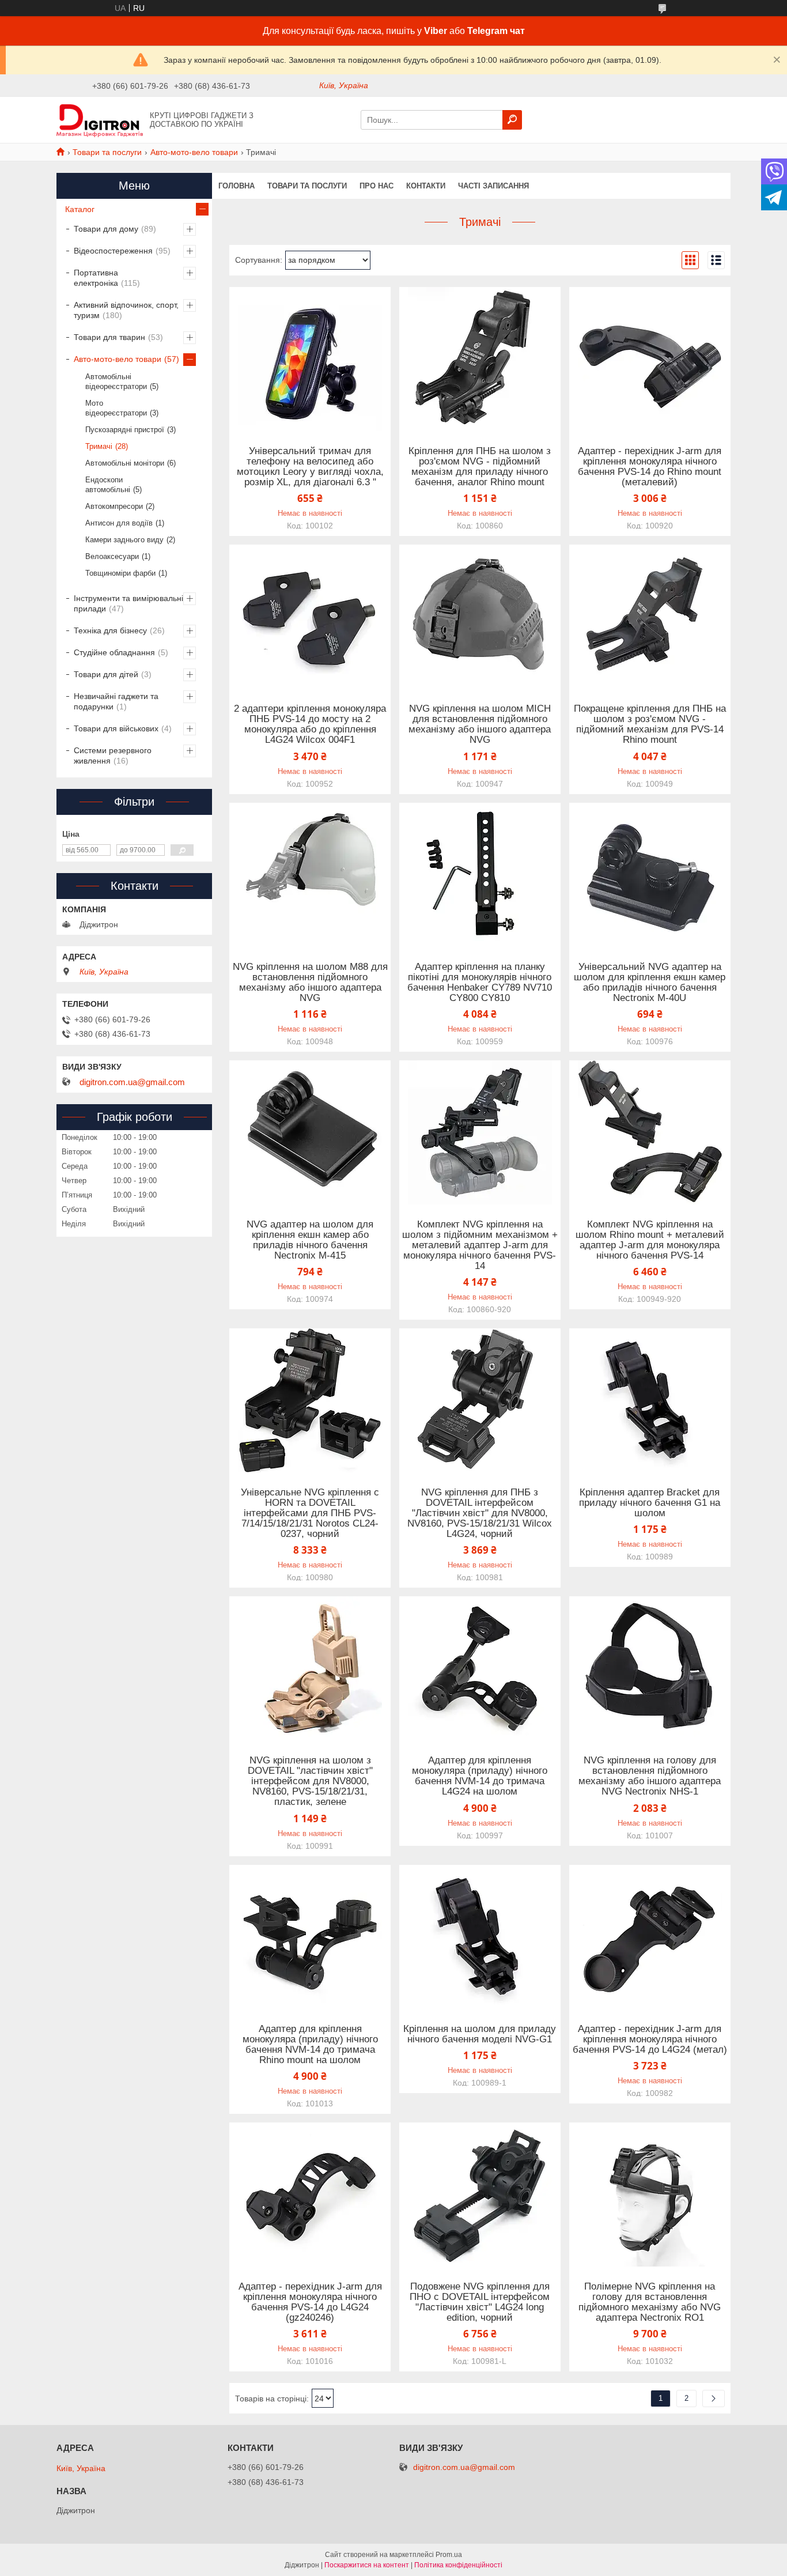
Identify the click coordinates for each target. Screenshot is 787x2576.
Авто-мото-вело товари (194, 152)
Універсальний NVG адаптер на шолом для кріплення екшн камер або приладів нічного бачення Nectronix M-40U (650, 983)
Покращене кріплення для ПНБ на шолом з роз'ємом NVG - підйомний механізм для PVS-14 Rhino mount (650, 724)
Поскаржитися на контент (367, 2565)
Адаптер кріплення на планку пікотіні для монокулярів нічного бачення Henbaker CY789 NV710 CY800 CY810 (480, 983)
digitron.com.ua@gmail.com (132, 1082)
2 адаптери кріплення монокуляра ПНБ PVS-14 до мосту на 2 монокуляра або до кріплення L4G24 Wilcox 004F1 (310, 724)
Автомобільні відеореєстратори (116, 382)
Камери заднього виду (124, 540)
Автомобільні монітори (125, 463)
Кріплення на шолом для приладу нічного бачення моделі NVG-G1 (480, 2034)
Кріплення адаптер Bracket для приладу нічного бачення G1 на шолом (650, 1503)
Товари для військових (116, 728)
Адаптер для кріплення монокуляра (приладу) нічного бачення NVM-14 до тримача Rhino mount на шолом (310, 2045)
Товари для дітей (106, 674)
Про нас (377, 186)
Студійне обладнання (114, 652)
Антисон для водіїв (119, 523)
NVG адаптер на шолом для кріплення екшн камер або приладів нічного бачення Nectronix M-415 (310, 1240)
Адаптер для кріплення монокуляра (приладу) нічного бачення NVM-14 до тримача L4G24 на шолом (480, 1776)
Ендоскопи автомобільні (108, 485)
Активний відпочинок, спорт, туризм (126, 310)
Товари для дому (106, 229)
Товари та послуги (107, 152)
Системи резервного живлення (113, 756)
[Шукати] (512, 120)
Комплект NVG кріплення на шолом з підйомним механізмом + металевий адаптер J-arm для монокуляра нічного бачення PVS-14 (480, 1245)
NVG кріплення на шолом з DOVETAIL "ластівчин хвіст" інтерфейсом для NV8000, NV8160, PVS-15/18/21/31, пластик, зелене (310, 1781)
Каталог (80, 209)
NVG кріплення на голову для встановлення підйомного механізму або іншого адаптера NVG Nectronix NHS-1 (650, 1776)
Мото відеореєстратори (116, 408)
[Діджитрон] (100, 119)
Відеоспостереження (113, 251)
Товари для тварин (109, 337)
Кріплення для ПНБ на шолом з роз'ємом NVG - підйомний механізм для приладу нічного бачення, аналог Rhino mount (480, 467)
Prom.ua (449, 2555)
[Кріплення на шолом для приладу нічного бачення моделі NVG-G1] (480, 1937)
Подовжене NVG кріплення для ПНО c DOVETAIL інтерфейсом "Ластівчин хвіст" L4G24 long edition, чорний (480, 2302)
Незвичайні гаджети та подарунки (116, 701)
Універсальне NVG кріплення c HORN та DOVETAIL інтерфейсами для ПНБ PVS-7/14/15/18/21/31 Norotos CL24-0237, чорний (310, 1513)
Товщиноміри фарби (120, 573)
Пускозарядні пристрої (125, 430)
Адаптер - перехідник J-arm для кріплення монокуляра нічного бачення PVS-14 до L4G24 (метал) (650, 2039)
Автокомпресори (114, 506)
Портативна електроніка (96, 278)
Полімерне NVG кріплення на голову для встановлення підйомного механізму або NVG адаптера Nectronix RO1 (650, 2302)
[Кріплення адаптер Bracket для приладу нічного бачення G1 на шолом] (650, 1400)
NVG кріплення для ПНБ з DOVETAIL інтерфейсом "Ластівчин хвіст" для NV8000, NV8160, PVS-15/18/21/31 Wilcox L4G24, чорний (480, 1513)
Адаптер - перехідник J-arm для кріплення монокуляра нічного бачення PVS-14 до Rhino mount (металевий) (650, 467)
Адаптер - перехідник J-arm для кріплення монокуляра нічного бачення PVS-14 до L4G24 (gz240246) (310, 2302)
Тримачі (99, 446)
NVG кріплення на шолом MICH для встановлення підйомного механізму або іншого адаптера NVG (480, 724)
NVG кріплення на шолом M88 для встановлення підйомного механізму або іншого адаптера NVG (310, 983)
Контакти (426, 186)
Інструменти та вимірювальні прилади (128, 603)
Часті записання (493, 186)
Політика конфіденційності (458, 2565)
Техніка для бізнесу (110, 630)
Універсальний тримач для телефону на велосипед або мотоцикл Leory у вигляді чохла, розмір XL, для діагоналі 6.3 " (310, 467)
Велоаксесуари (112, 556)
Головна (237, 186)
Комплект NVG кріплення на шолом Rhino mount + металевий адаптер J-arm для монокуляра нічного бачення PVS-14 (650, 1240)
